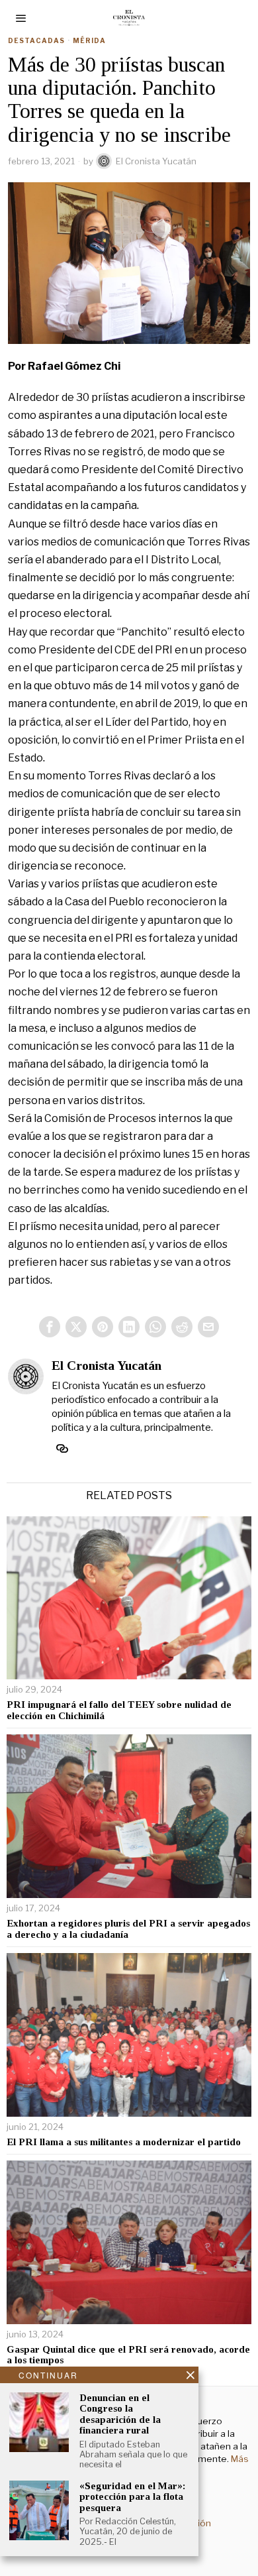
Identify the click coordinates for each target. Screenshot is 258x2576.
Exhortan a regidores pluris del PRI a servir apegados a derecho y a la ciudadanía (128, 1929)
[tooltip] (50, 1327)
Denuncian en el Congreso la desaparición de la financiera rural (120, 2414)
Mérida (89, 40)
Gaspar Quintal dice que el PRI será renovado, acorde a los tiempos (128, 2355)
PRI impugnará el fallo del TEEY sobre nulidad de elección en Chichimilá (119, 1710)
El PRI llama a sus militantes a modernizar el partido (124, 2142)
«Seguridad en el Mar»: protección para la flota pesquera (132, 2497)
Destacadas (36, 40)
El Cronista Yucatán (156, 161)
